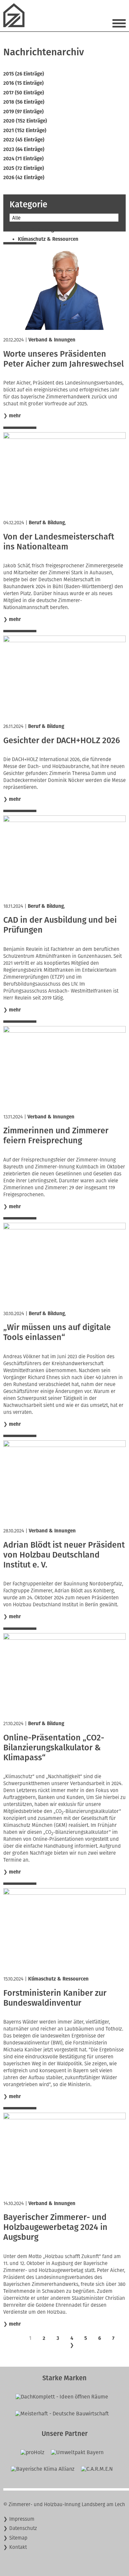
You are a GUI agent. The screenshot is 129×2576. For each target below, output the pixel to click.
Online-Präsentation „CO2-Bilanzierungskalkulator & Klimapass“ (54, 1748)
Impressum (22, 2519)
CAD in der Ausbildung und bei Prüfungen (60, 925)
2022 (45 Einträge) (24, 140)
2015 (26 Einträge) (24, 74)
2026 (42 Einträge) (24, 178)
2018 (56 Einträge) (24, 102)
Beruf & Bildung (47, 523)
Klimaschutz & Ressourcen (58, 1979)
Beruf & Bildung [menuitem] (36, 230)
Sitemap (18, 2538)
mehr (15, 416)
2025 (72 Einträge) (24, 168)
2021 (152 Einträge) (25, 130)
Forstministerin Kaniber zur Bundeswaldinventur (55, 1998)
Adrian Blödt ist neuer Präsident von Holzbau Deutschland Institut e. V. (64, 1555)
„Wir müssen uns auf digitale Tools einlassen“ (57, 1332)
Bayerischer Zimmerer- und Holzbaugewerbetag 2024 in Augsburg (55, 2227)
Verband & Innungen (52, 340)
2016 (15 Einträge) (23, 83)
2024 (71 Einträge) (23, 159)
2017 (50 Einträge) (24, 93)
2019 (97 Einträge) (23, 112)
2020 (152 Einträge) (25, 121)
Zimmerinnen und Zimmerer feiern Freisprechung (56, 1136)
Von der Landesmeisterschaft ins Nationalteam (59, 542)
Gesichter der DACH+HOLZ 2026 (62, 741)
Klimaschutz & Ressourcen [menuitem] (48, 239)
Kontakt (18, 2547)
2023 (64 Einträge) (24, 149)
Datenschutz (23, 2528)
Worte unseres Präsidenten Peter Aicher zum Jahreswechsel (64, 359)
